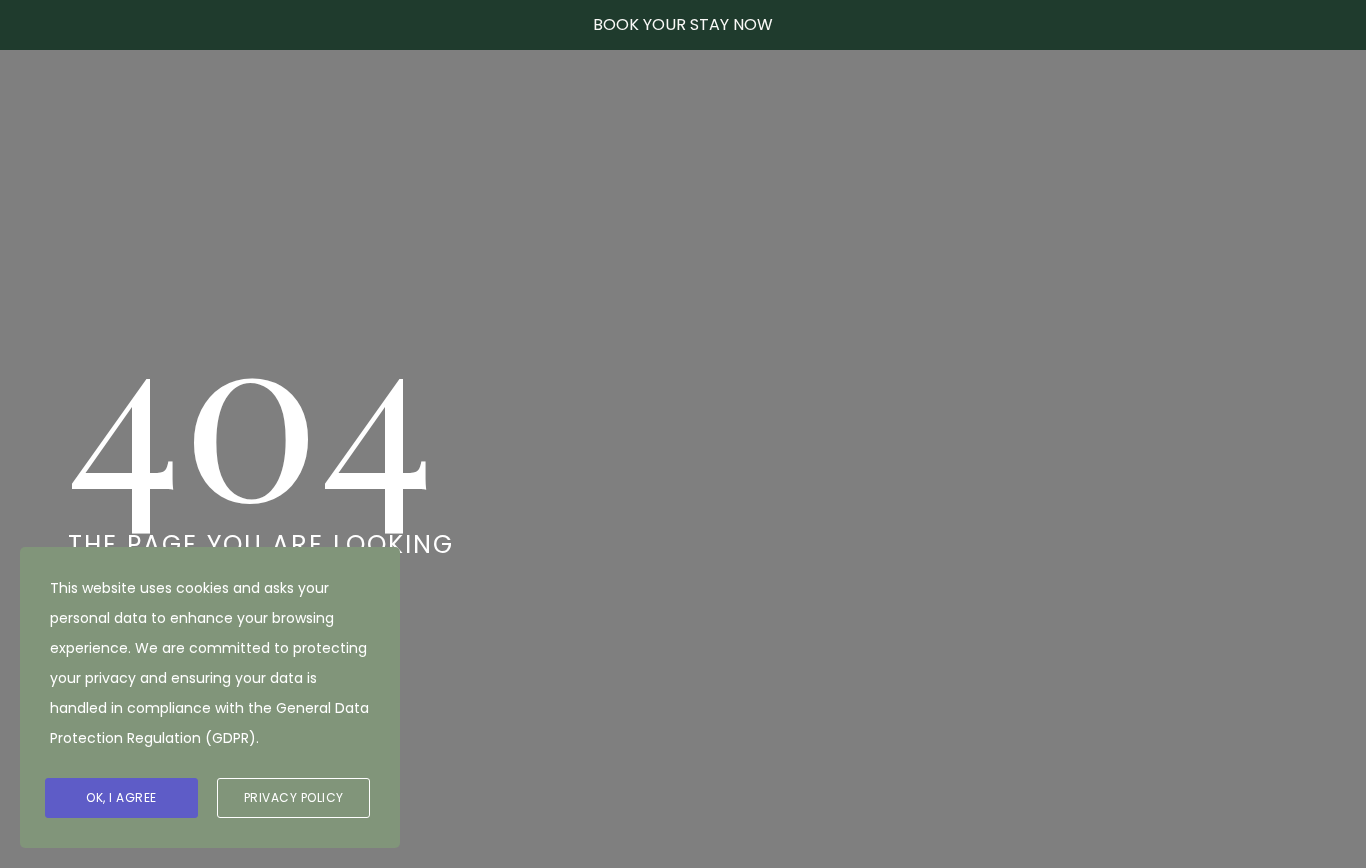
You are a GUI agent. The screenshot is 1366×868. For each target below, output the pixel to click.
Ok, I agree (121, 797)
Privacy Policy (294, 797)
